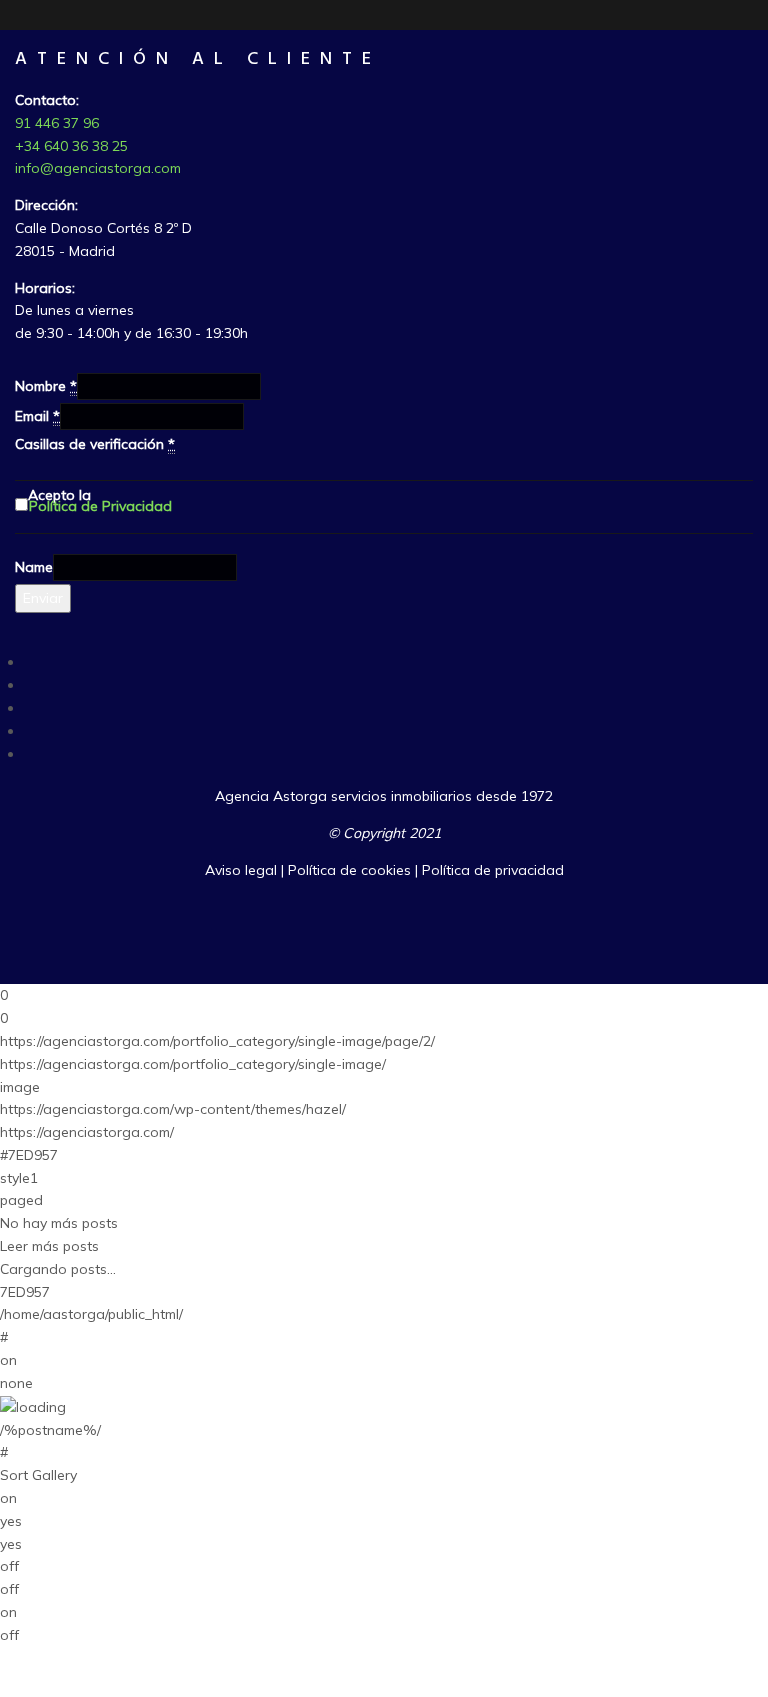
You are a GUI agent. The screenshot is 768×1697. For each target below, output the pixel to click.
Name (34, 567)
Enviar (43, 598)
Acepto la (100, 505)
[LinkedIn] (30, 708)
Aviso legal (241, 870)
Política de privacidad (493, 870)
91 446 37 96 (57, 123)
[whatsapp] (30, 754)
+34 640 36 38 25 (71, 146)
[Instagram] (30, 731)
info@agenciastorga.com (98, 168)
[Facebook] (30, 662)
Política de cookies (349, 870)
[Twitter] (30, 685)
